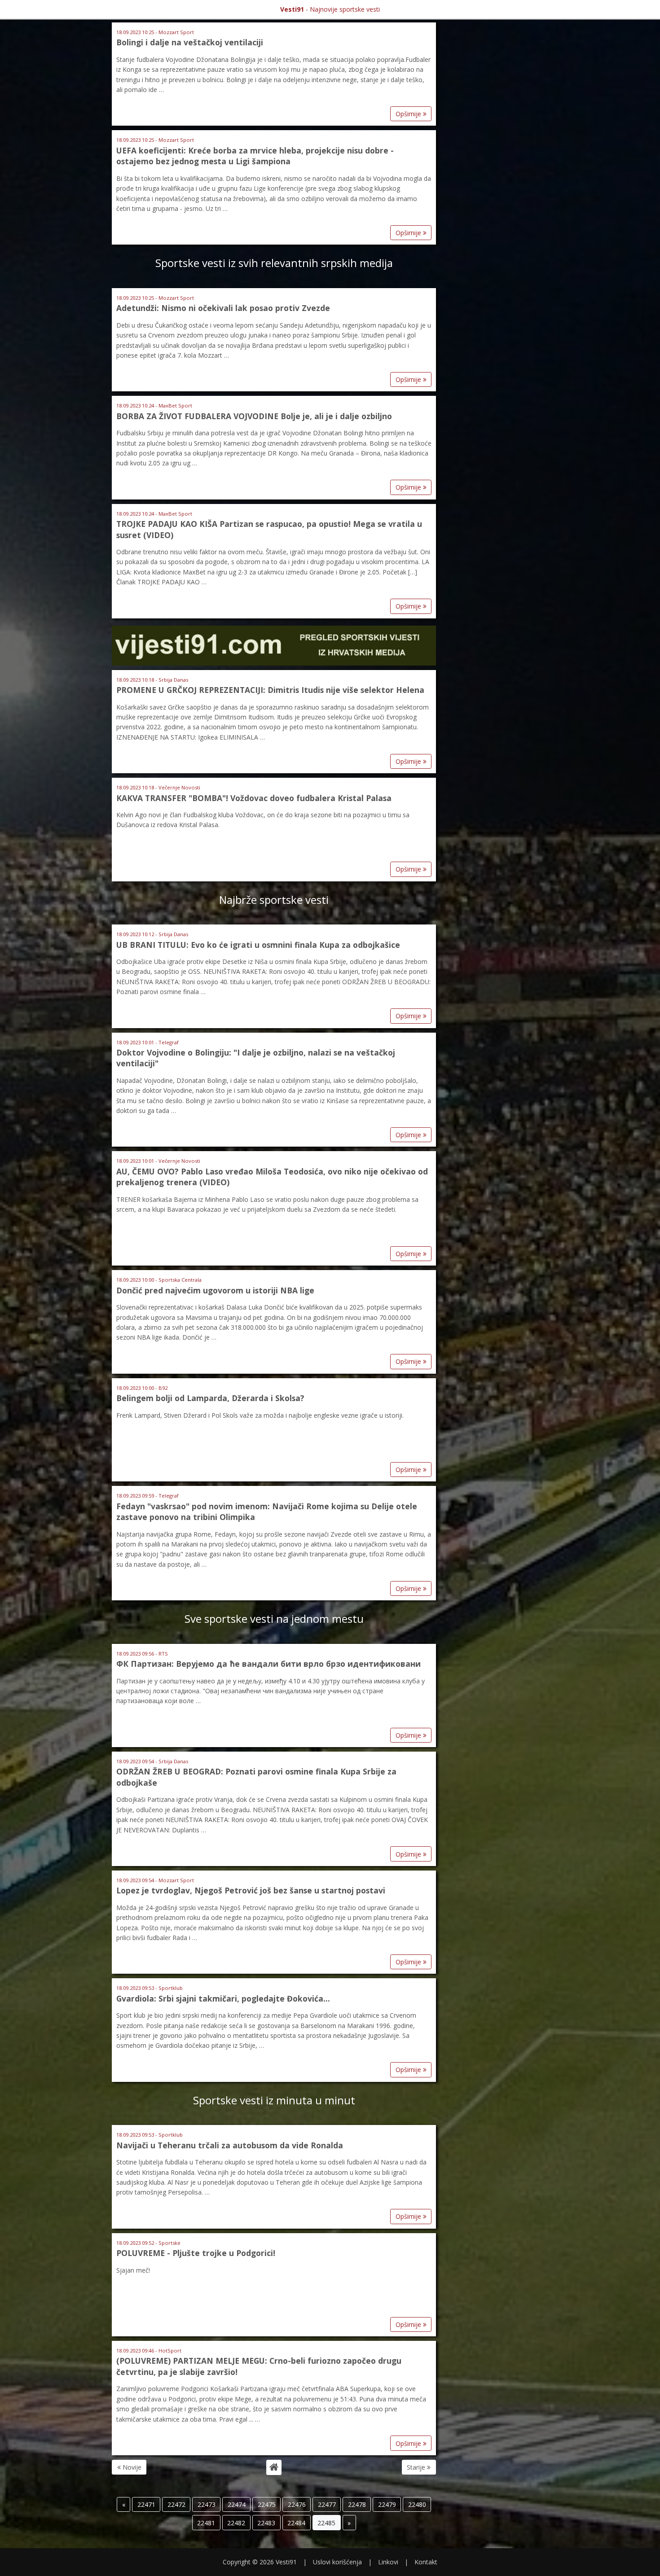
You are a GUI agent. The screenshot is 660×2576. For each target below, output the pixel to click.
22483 (266, 2523)
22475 (267, 2504)
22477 (327, 2504)
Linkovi (388, 2562)
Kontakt (426, 2562)
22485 (326, 2523)
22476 (297, 2504)
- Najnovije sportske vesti (330, 9)
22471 (146, 2504)
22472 (176, 2504)
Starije (417, 2467)
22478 (357, 2504)
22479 (387, 2504)
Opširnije (409, 114)
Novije (131, 2467)
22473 (207, 2504)
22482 (236, 2523)
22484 (296, 2523)
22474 (237, 2504)
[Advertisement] (485, 160)
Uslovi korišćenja (337, 2562)
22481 (206, 2523)
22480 (417, 2504)
